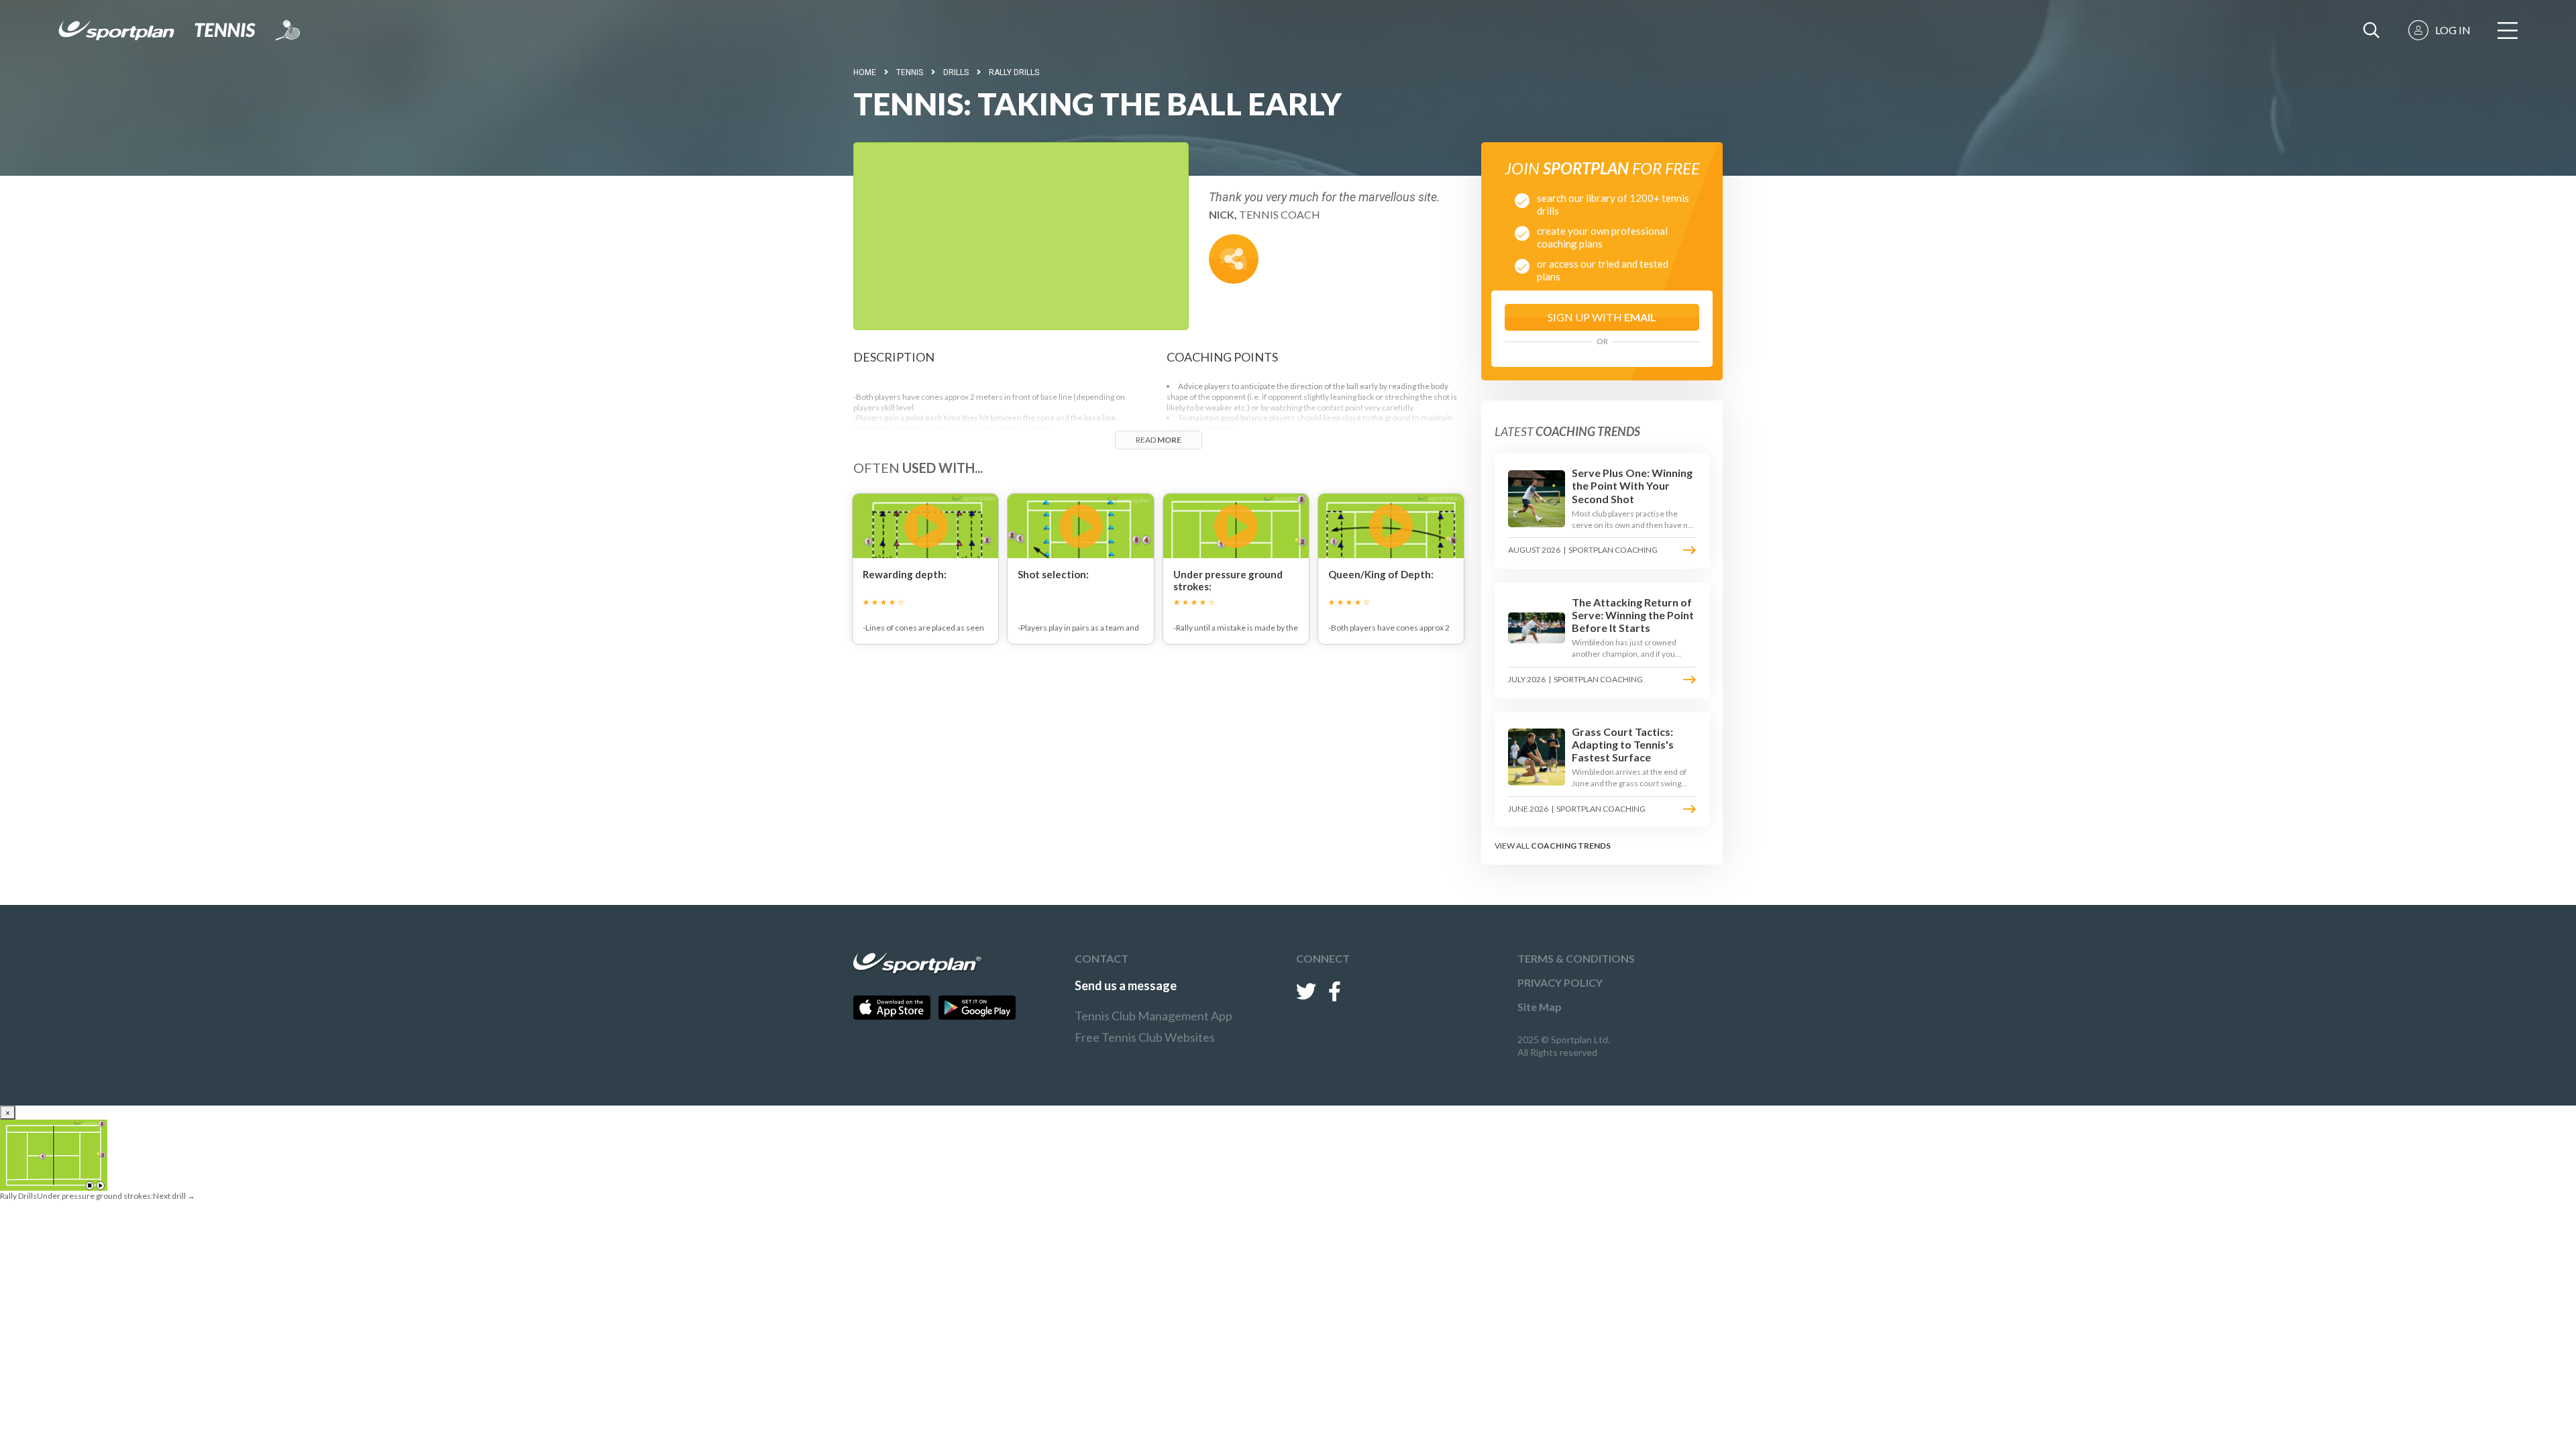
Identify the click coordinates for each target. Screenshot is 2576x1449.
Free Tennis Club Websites (1145, 1037)
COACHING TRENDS (1571, 846)
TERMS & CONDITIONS (1576, 958)
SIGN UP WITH (1602, 317)
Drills (956, 72)
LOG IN (2453, 30)
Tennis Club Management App (1153, 1016)
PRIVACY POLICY (1560, 982)
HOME (865, 72)
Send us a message (1126, 985)
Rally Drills (1014, 72)
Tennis (910, 72)
